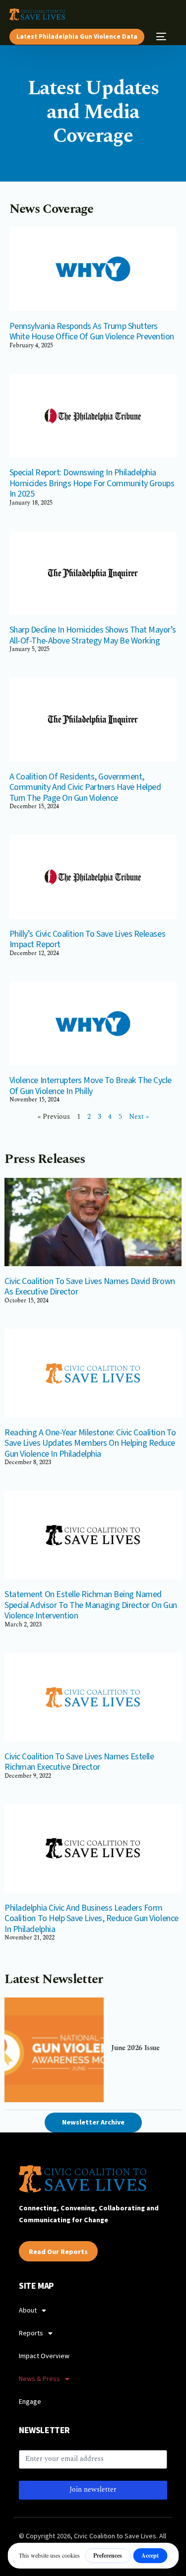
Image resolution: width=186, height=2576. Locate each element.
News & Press (39, 2379)
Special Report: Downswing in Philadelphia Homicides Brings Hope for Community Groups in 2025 (92, 483)
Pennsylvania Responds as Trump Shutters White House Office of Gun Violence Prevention (92, 332)
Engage (30, 2402)
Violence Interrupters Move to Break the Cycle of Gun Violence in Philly (91, 1086)
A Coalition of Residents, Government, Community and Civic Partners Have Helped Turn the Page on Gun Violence (85, 787)
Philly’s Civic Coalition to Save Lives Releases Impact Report (87, 939)
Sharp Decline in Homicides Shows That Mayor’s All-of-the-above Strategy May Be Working (93, 635)
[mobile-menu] (160, 37)
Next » (139, 1117)
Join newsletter (93, 2490)
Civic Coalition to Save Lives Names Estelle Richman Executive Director (79, 1762)
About (28, 2311)
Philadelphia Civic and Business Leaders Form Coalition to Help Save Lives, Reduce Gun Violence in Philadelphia (91, 1919)
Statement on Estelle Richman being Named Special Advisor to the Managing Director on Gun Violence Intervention (91, 1605)
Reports (31, 2333)
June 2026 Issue (135, 2048)
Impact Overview (44, 2356)
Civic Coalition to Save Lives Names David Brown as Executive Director (90, 1287)
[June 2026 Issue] (54, 2050)
